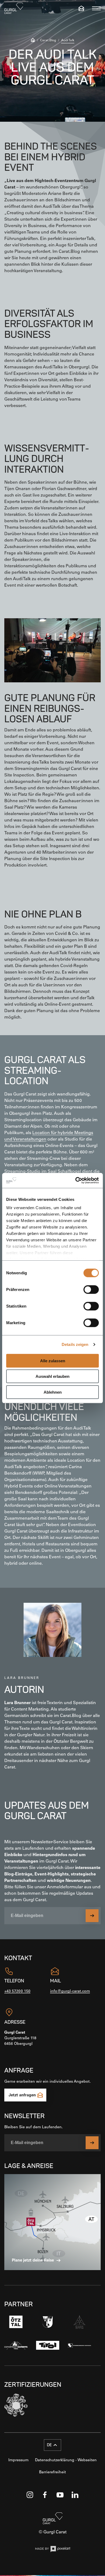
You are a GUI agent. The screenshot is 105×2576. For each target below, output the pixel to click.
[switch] (91, 1289)
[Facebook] (45, 2495)
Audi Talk (68, 40)
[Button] (92, 1916)
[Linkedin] (75, 2495)
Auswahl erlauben (52, 1376)
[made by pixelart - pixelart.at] (53, 2550)
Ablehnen (53, 1392)
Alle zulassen (53, 1361)
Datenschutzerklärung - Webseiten (66, 2460)
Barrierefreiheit (52, 2472)
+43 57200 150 (17, 1991)
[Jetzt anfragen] (81, 8)
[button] (53, 2445)
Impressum (18, 2460)
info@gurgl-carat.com (70, 1991)
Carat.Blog (48, 40)
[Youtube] (60, 2495)
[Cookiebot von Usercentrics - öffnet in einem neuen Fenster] (76, 1180)
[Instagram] (30, 2495)
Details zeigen (75, 1344)
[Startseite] (33, 41)
